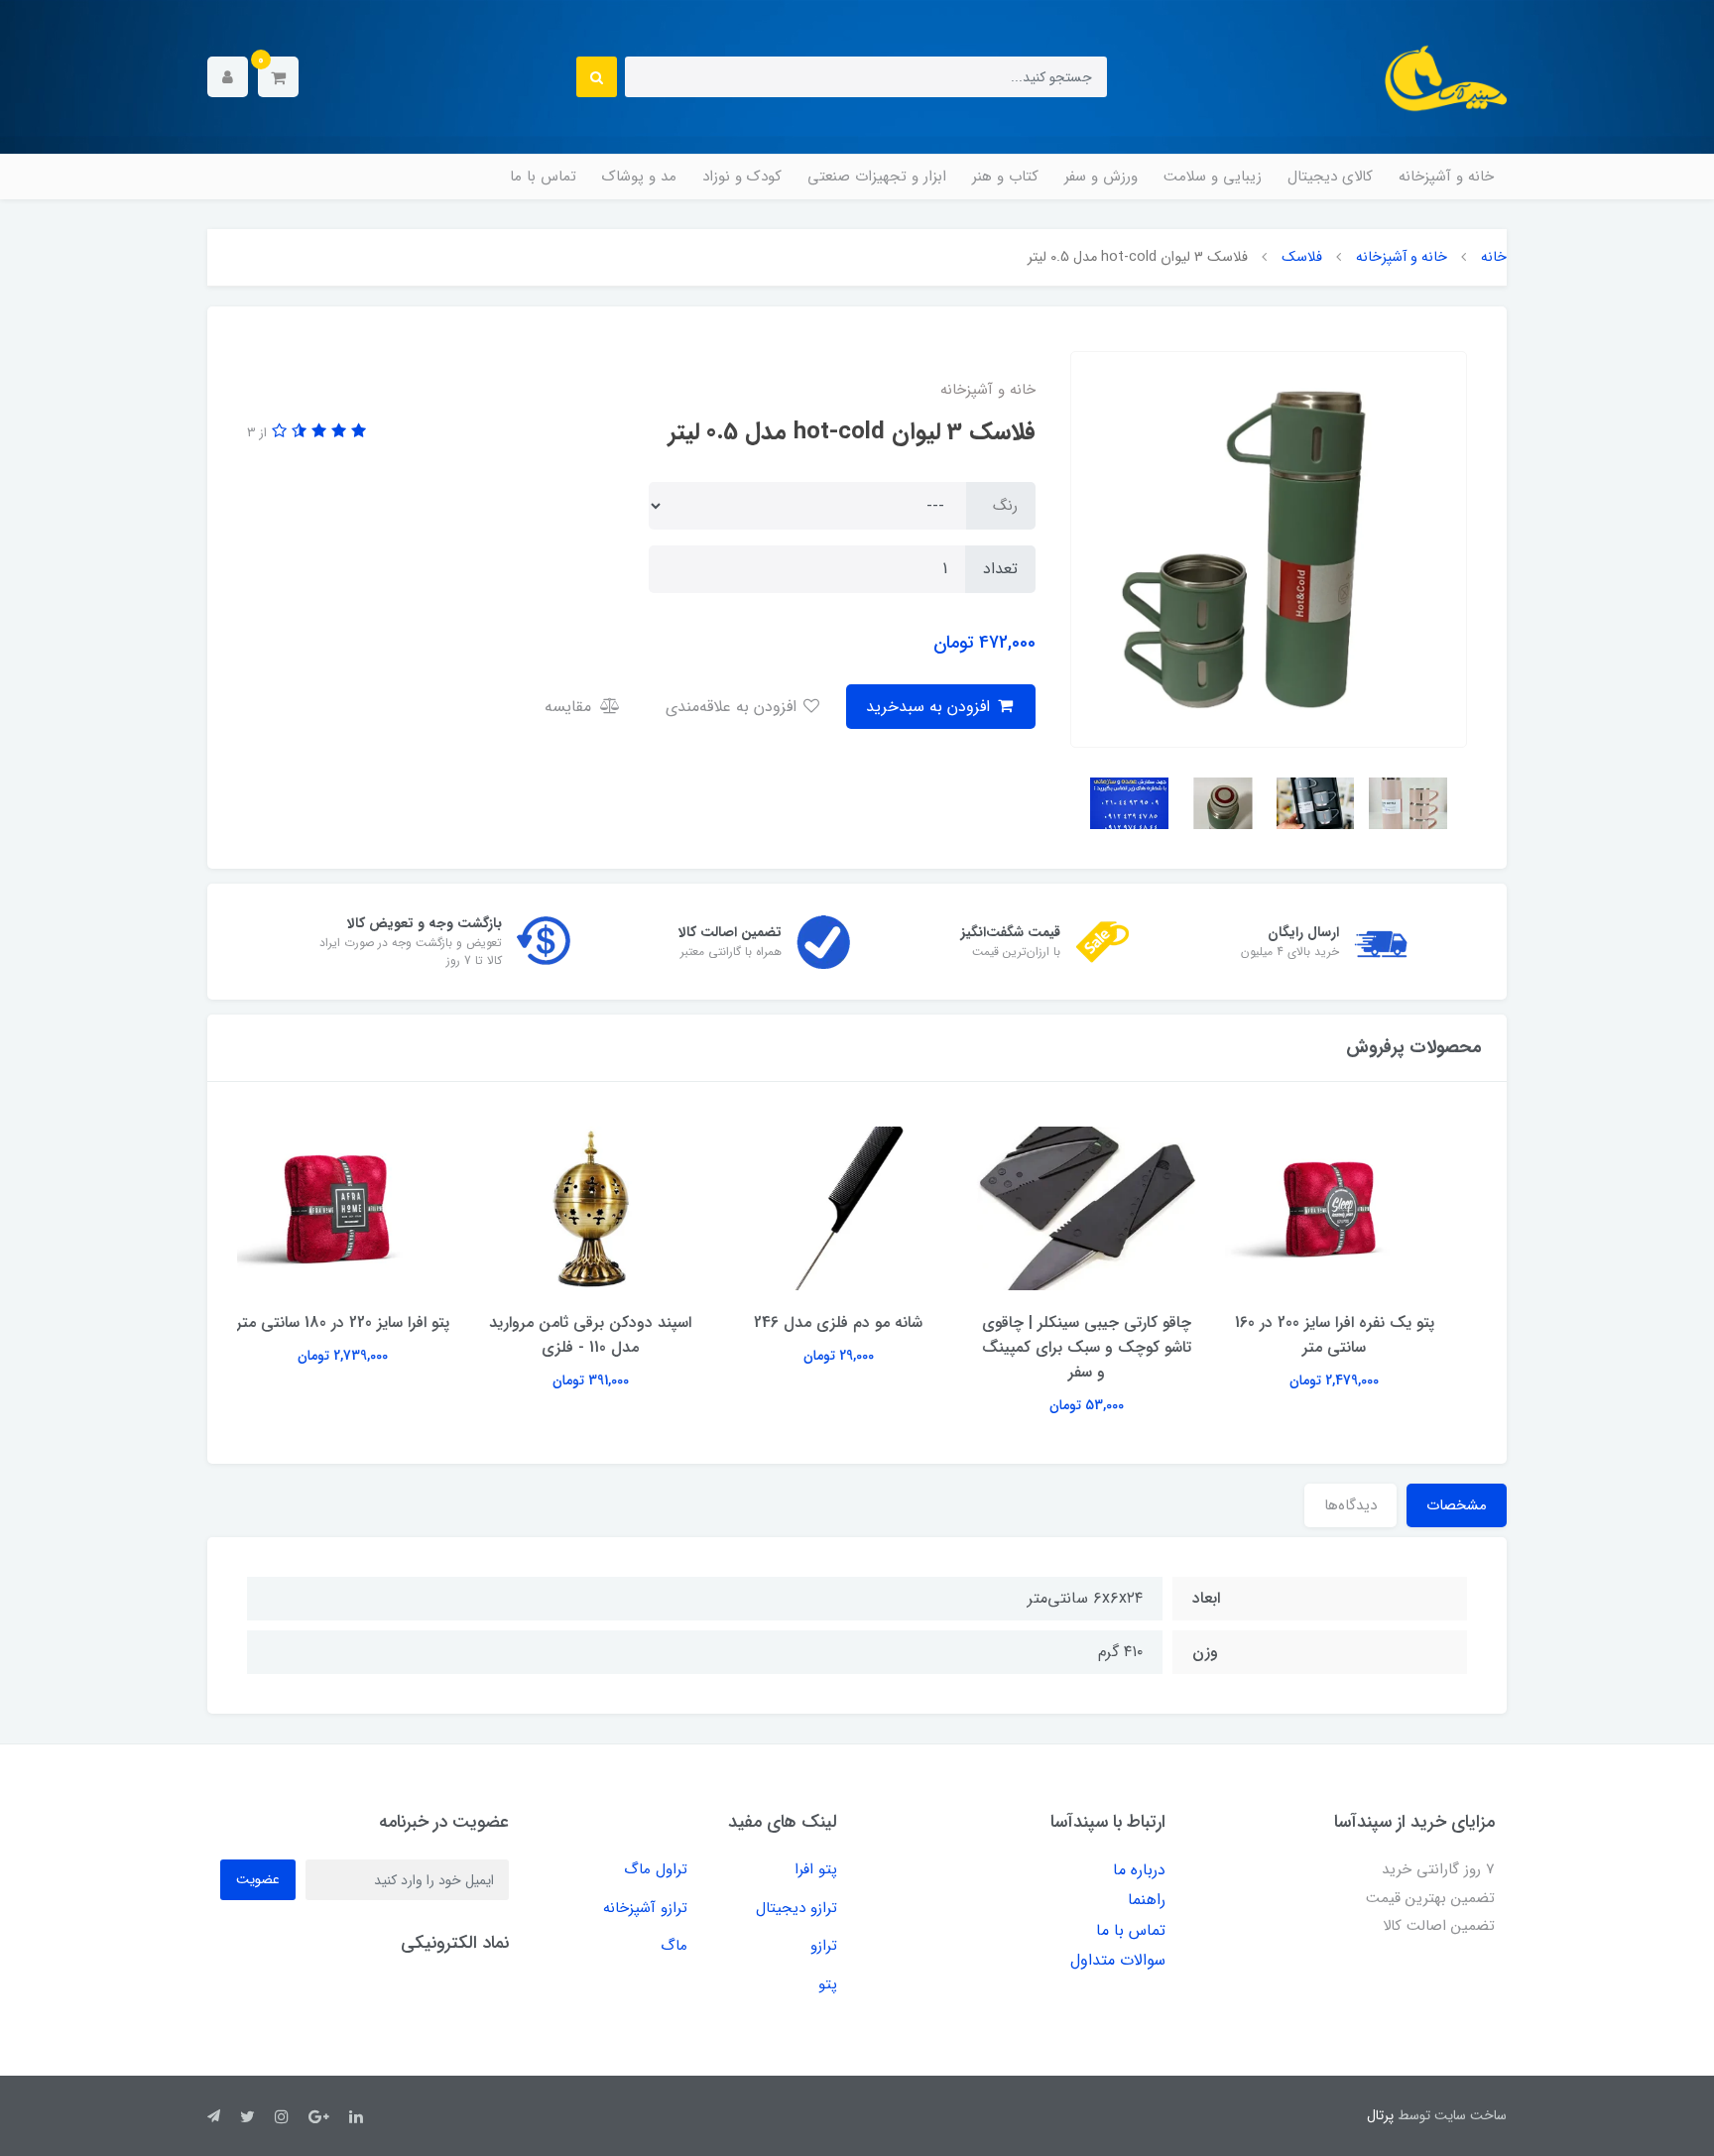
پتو (828, 1984)
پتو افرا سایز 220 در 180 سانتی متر (362, 1322)
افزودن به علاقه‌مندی (734, 707)
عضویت (258, 1879)
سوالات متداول (1118, 1960)
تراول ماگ (656, 1869)
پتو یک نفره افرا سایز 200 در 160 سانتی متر (1353, 1335)
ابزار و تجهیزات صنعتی (877, 177)
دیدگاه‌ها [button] (1350, 1505)
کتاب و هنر (1005, 177)
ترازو (824, 1946)
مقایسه (570, 707)
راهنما (1147, 1900)
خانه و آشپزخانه (1446, 177)
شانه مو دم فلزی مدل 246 (857, 1322)
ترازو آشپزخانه (645, 1908)
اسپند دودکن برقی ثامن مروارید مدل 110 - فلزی (609, 1335)
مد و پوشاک (639, 177)
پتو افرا (816, 1869)
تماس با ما (543, 177)
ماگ (674, 1946)
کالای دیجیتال (1330, 177)
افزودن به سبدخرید (930, 707)
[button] (278, 77)
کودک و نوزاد (742, 177)
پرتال (1380, 2115)
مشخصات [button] (1457, 1505)
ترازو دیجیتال (796, 1908)
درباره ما (1139, 1870)
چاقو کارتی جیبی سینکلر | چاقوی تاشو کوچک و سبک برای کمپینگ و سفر (1105, 1347)
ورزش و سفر (1101, 177)
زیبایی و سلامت (1213, 177)
